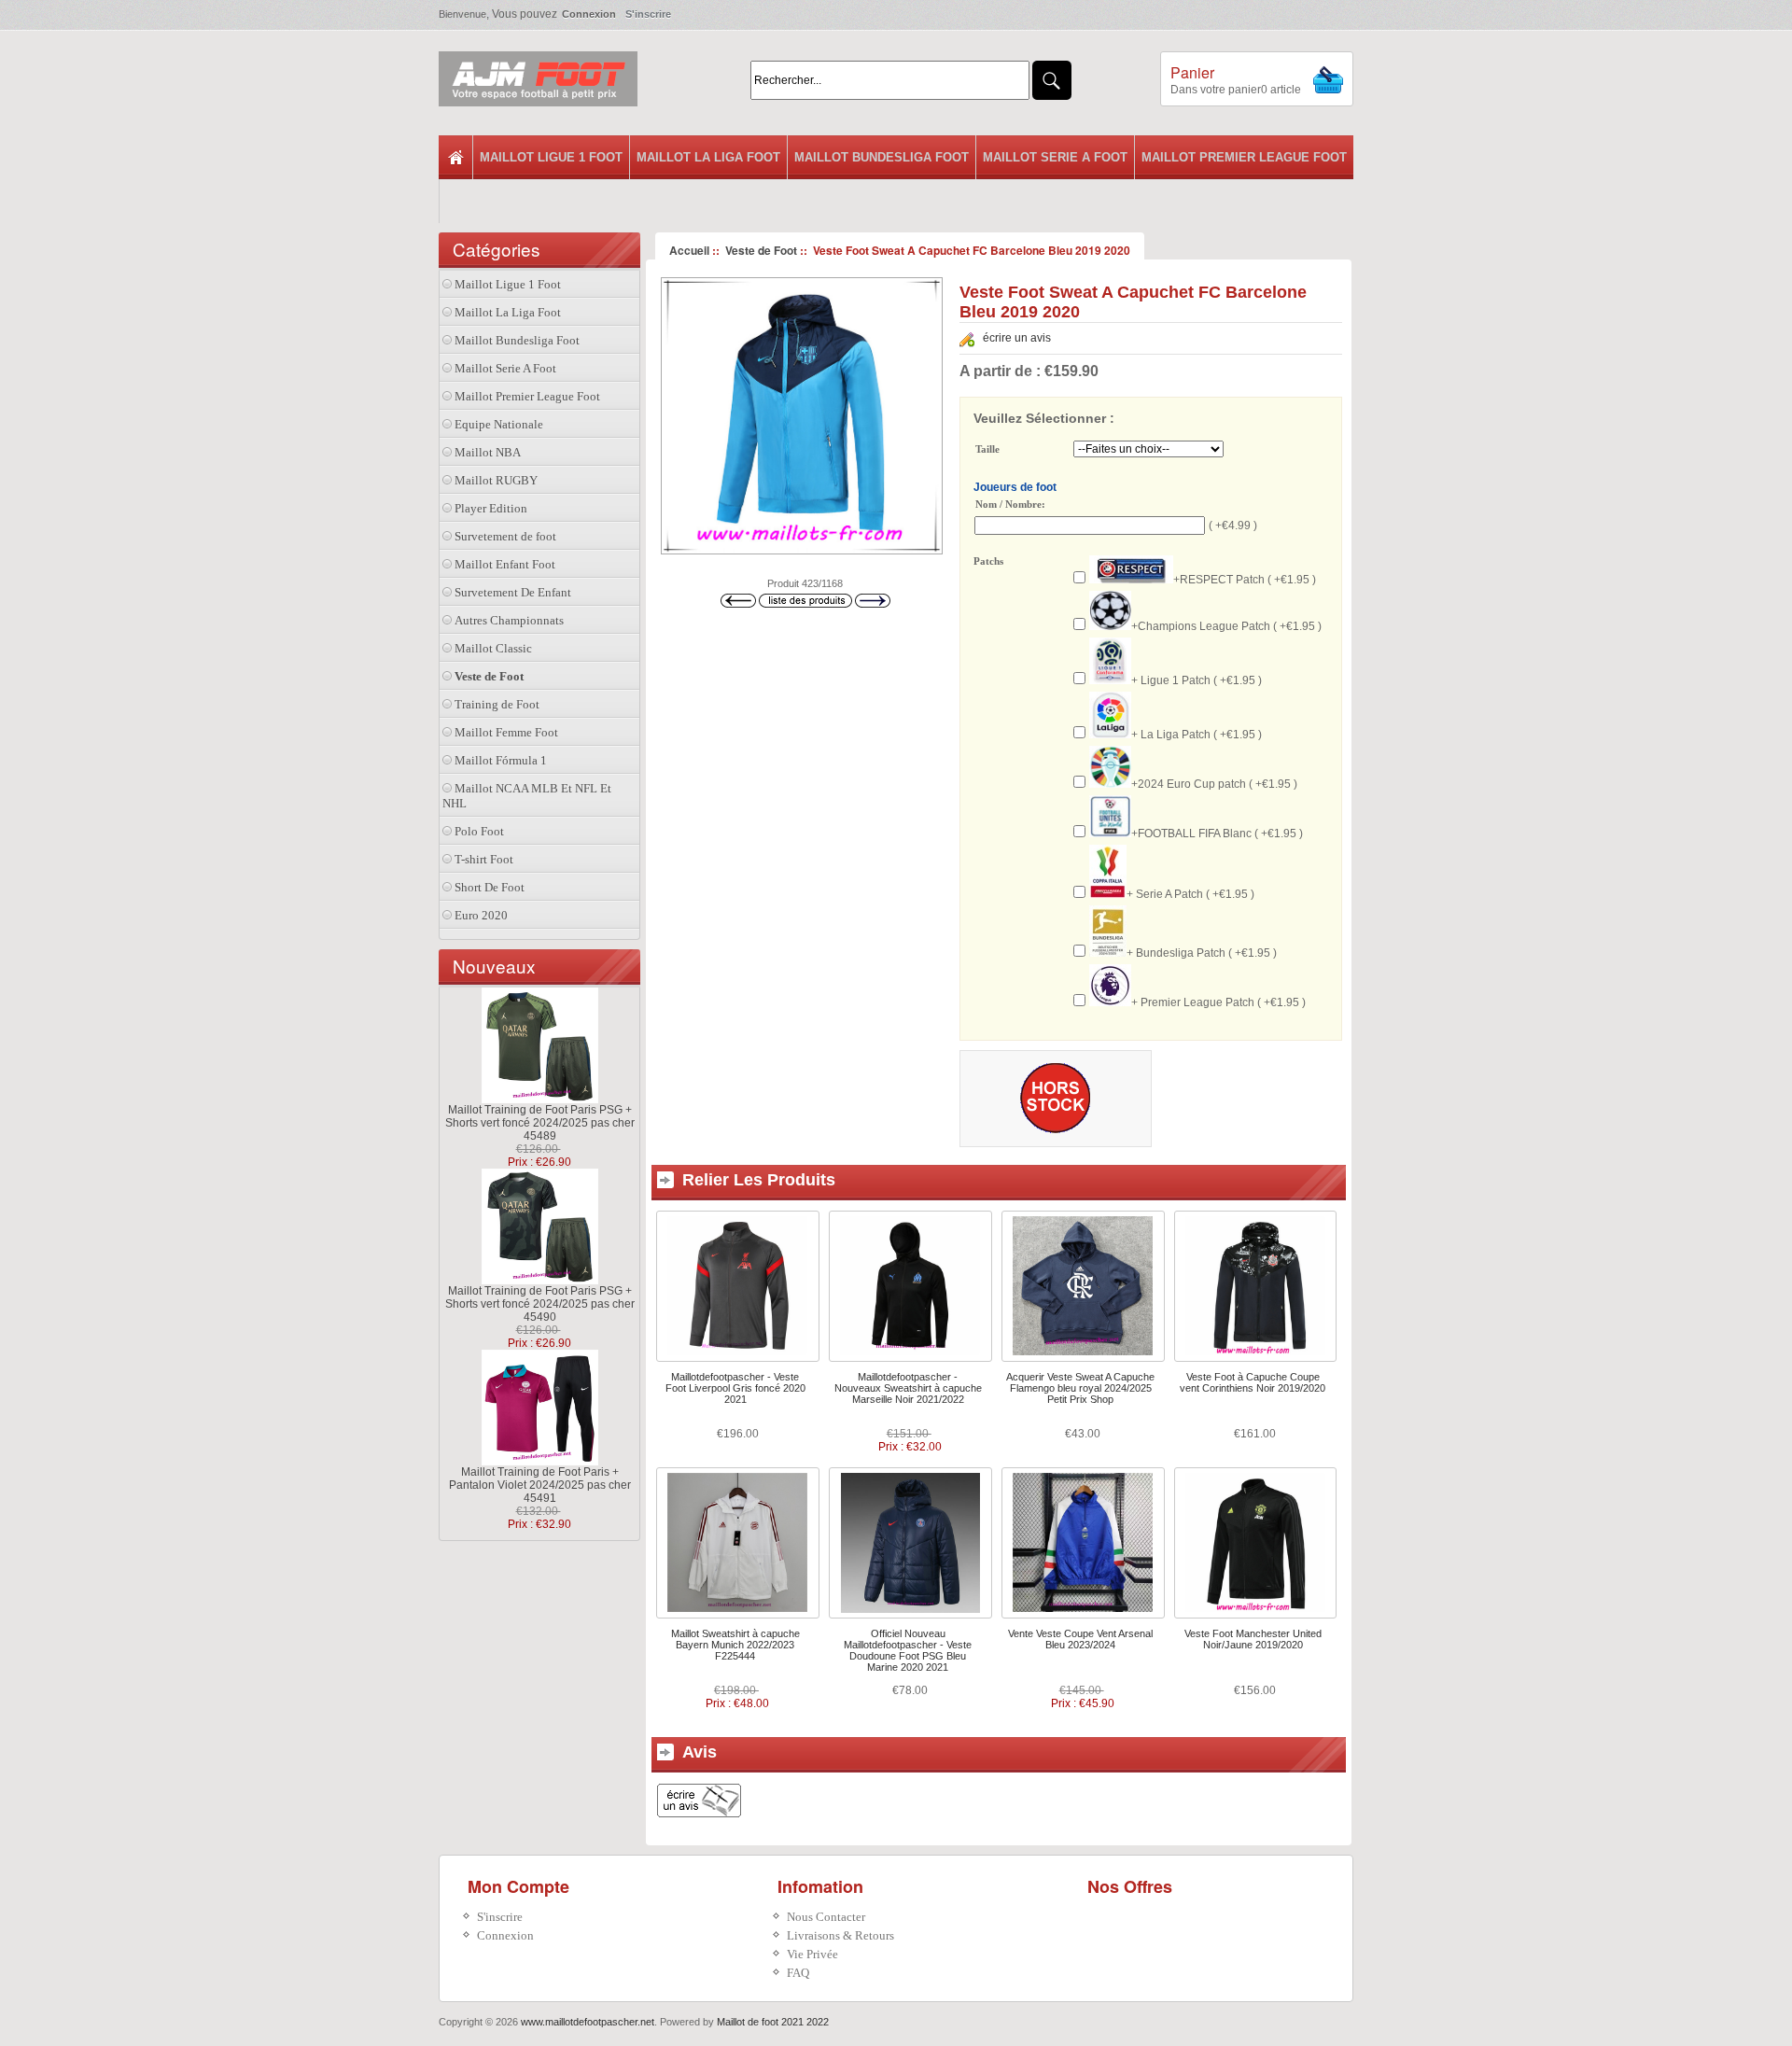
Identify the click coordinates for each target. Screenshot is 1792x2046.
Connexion (589, 14)
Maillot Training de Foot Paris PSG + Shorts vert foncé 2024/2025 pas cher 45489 (540, 1123)
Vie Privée (812, 1954)
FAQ (798, 1973)
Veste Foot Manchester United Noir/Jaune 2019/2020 (1253, 1639)
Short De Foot (490, 887)
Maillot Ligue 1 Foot (551, 157)
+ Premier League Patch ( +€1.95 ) (1218, 1002)
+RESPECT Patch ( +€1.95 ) (1245, 580)
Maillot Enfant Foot (505, 564)
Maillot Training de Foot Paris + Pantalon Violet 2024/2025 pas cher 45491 (540, 1485)
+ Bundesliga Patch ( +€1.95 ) (1202, 953)
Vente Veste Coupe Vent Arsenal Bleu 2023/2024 (1080, 1639)
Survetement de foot (505, 536)
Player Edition (491, 508)
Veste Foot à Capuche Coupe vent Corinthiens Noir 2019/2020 (1253, 1382)
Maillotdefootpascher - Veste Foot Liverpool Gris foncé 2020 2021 (735, 1388)
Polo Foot (479, 831)
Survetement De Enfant (513, 592)
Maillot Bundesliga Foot (882, 157)
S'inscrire (648, 14)
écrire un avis (1017, 338)
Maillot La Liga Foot (708, 157)
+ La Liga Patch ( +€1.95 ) (1197, 735)
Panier (1192, 72)
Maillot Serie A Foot (1055, 157)
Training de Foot (497, 704)
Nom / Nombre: (1010, 504)
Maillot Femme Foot (506, 732)
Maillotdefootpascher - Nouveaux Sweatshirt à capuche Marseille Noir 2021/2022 (908, 1388)
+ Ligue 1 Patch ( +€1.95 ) (1197, 680)
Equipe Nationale (499, 424)
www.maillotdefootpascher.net (588, 2022)
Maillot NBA (488, 452)
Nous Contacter (826, 1917)
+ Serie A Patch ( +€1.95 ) (1190, 894)
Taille (987, 450)
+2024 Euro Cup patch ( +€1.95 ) (1214, 784)
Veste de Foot (761, 250)
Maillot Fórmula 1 (501, 760)
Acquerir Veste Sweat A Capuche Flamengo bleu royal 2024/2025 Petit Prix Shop (1080, 1388)
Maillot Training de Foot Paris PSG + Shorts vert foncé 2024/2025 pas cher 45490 (540, 1304)
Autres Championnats (509, 620)
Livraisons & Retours (840, 1935)
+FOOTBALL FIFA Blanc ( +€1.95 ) (1217, 834)
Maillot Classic (493, 648)
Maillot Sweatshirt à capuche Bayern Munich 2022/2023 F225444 (735, 1645)
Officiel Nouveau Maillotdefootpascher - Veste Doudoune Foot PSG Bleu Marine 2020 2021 (908, 1650)
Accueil (689, 250)
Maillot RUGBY (496, 480)
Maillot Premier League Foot (1244, 157)
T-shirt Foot (484, 859)
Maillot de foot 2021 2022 (773, 2022)
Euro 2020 (481, 915)
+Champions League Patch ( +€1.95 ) (1226, 626)
